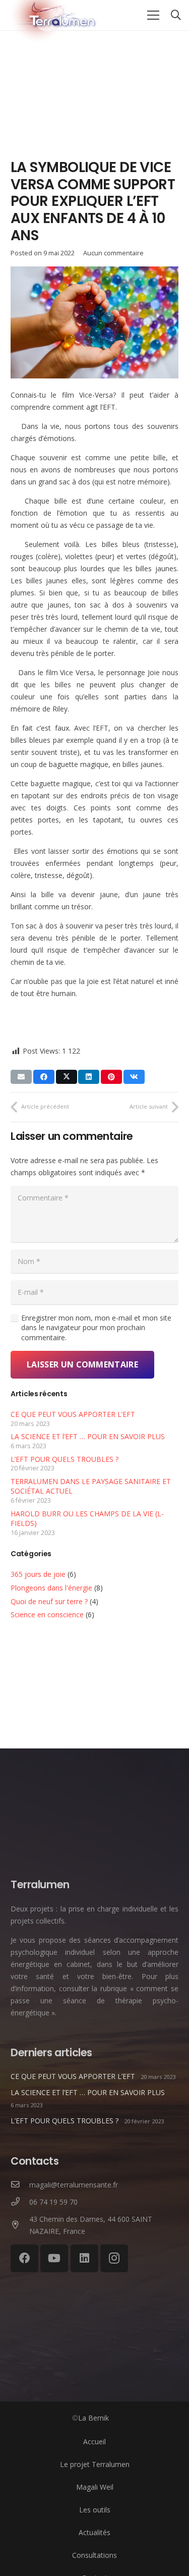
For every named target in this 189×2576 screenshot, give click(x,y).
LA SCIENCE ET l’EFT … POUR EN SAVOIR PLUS (88, 1436)
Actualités (94, 2532)
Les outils (95, 2510)
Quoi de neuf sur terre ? (49, 1601)
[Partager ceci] (44, 1077)
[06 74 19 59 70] (20, 2202)
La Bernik (93, 2418)
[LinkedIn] (84, 2258)
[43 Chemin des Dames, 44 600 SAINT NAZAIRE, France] (20, 2225)
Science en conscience (47, 1614)
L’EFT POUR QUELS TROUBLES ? (65, 1459)
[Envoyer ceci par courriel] (21, 1077)
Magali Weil (95, 2487)
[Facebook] (24, 2258)
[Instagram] (114, 2258)
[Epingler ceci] (111, 1077)
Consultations (94, 2555)
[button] (176, 15)
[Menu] (153, 15)
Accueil (94, 2442)
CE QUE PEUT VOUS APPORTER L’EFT (73, 1414)
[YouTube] (54, 2258)
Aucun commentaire (113, 253)
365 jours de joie (38, 1574)
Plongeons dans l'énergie (51, 1588)
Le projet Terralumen (95, 2464)
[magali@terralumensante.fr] (20, 2185)
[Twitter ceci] (67, 1077)
